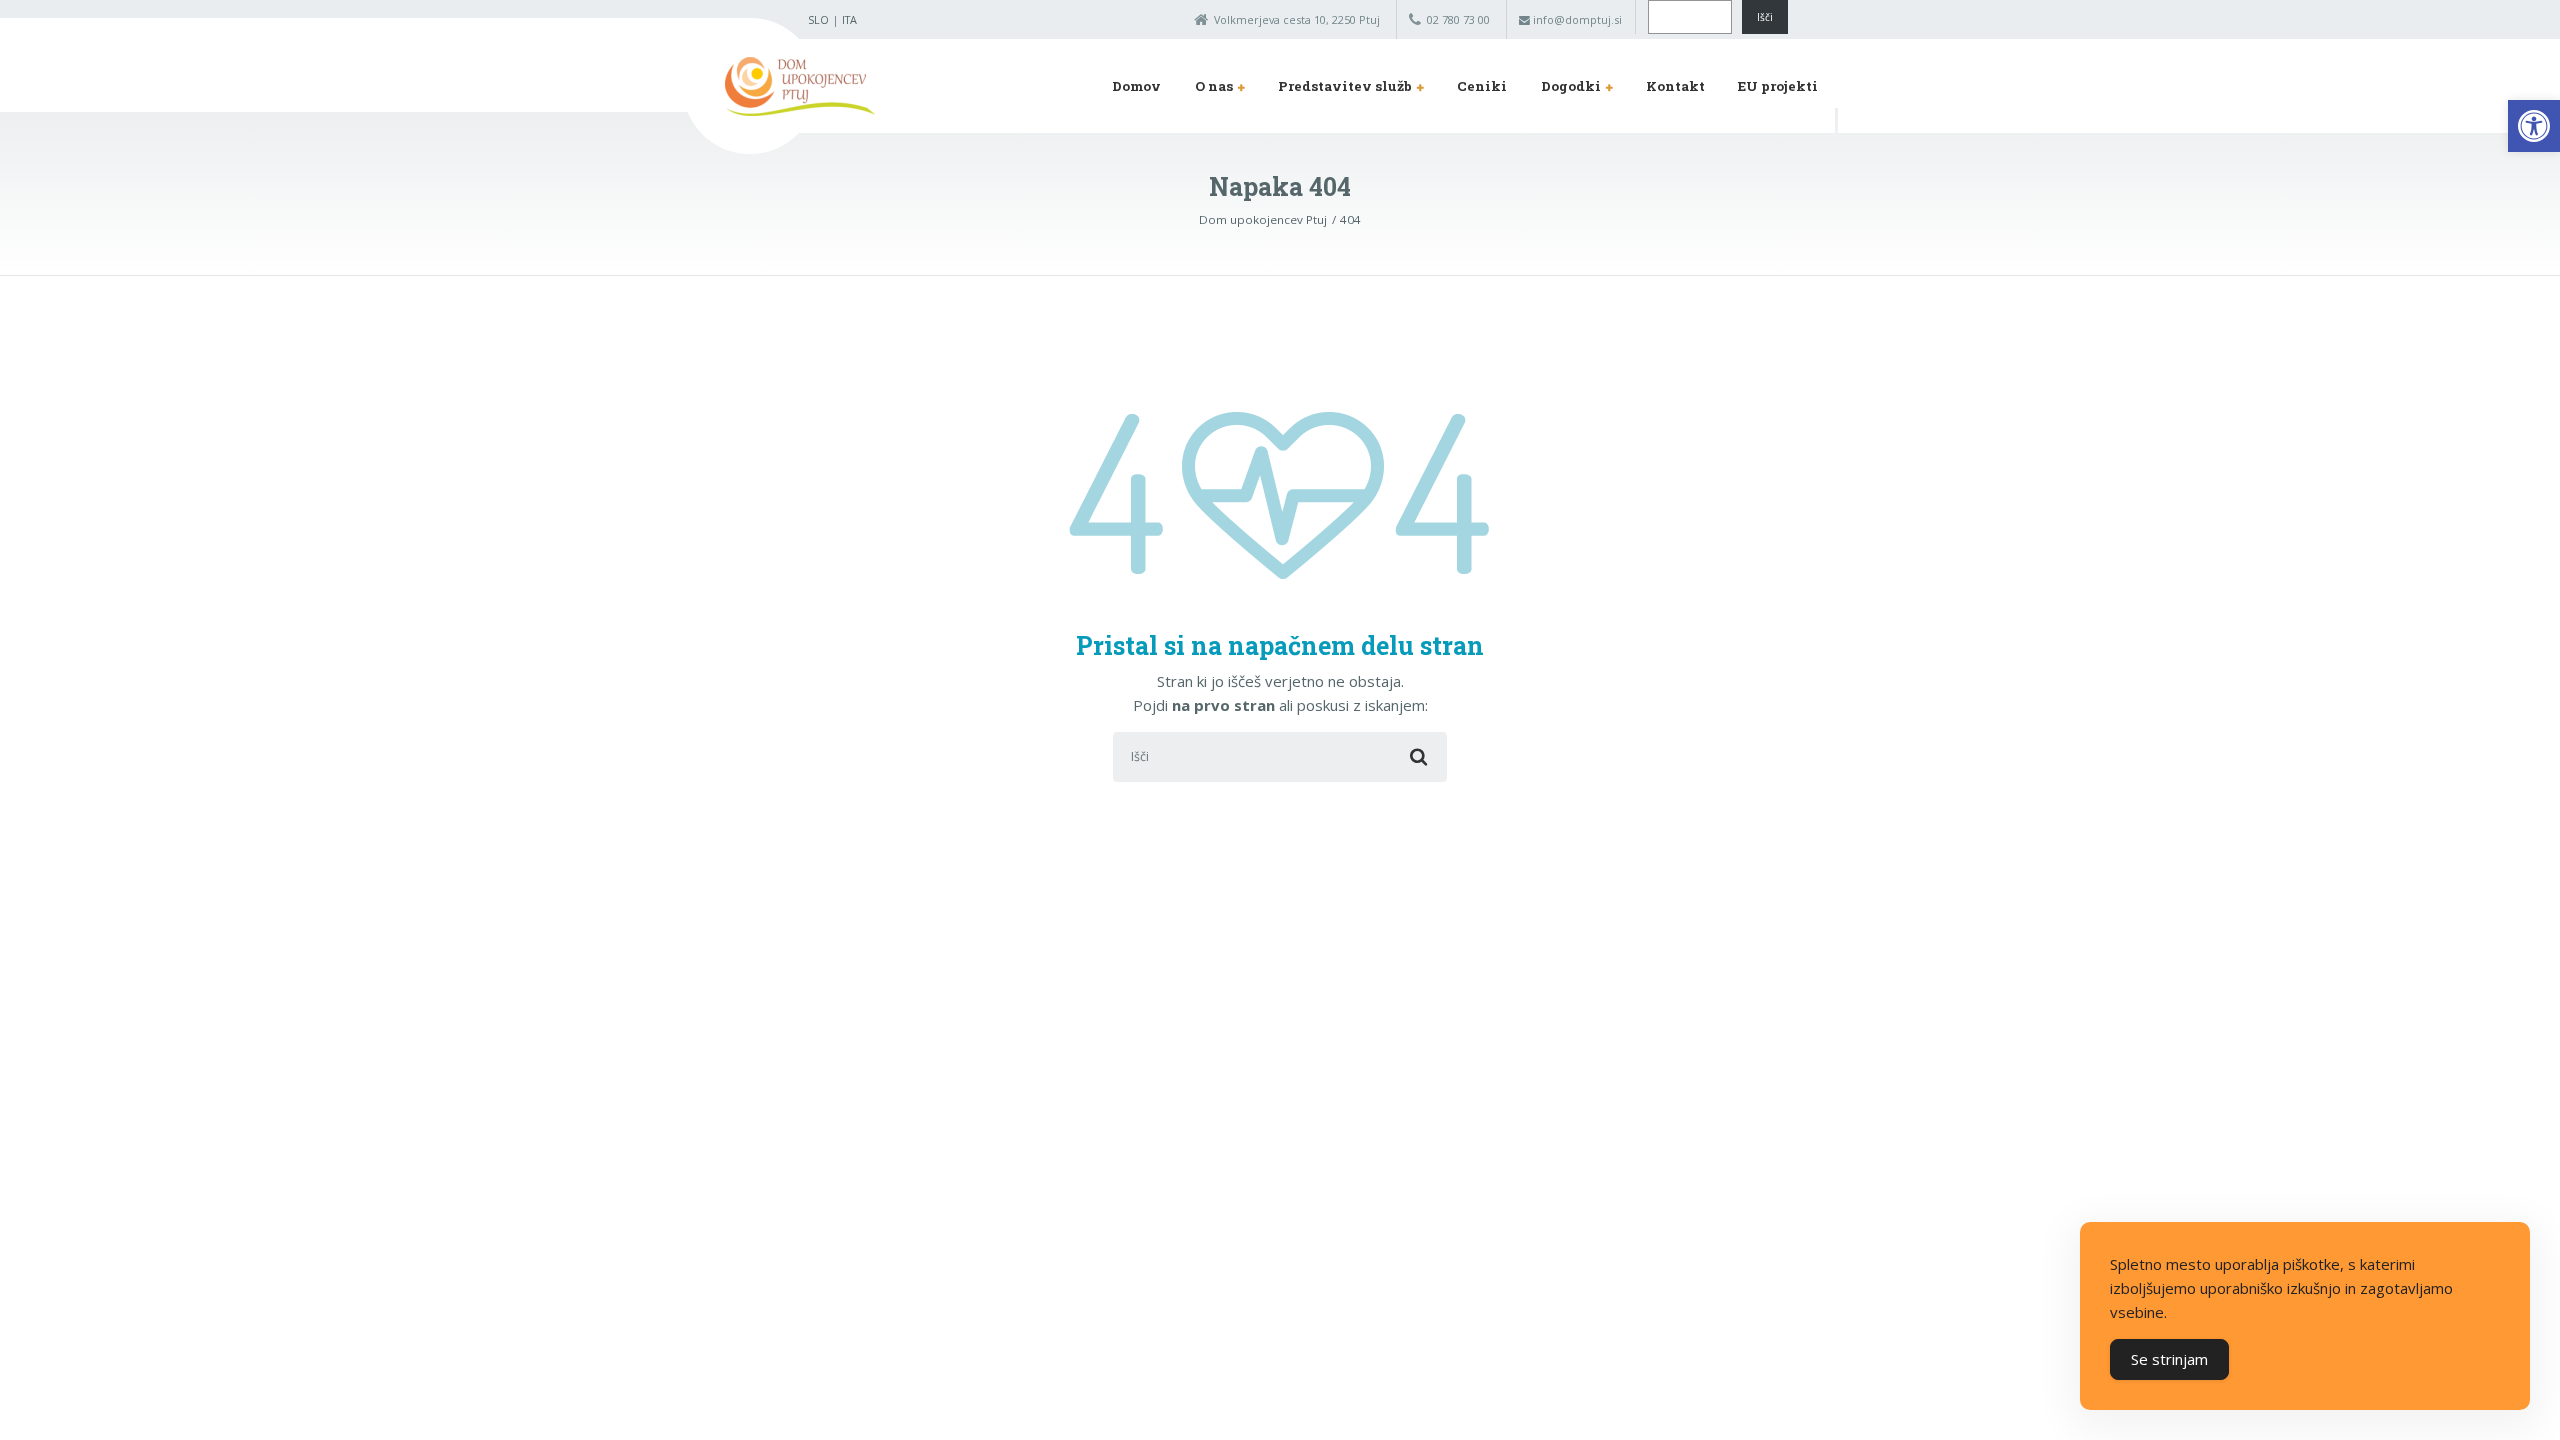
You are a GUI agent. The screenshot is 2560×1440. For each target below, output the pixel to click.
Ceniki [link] (1482, 86)
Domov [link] (1136, 86)
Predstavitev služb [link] (1345, 86)
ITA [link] (849, 19)
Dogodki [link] (1571, 86)
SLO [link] (818, 19)
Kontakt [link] (1675, 86)
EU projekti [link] (1778, 86)
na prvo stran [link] (1223, 705)
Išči (1765, 17)
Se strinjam (2169, 1359)
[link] (2534, 126)
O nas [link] (1214, 86)
